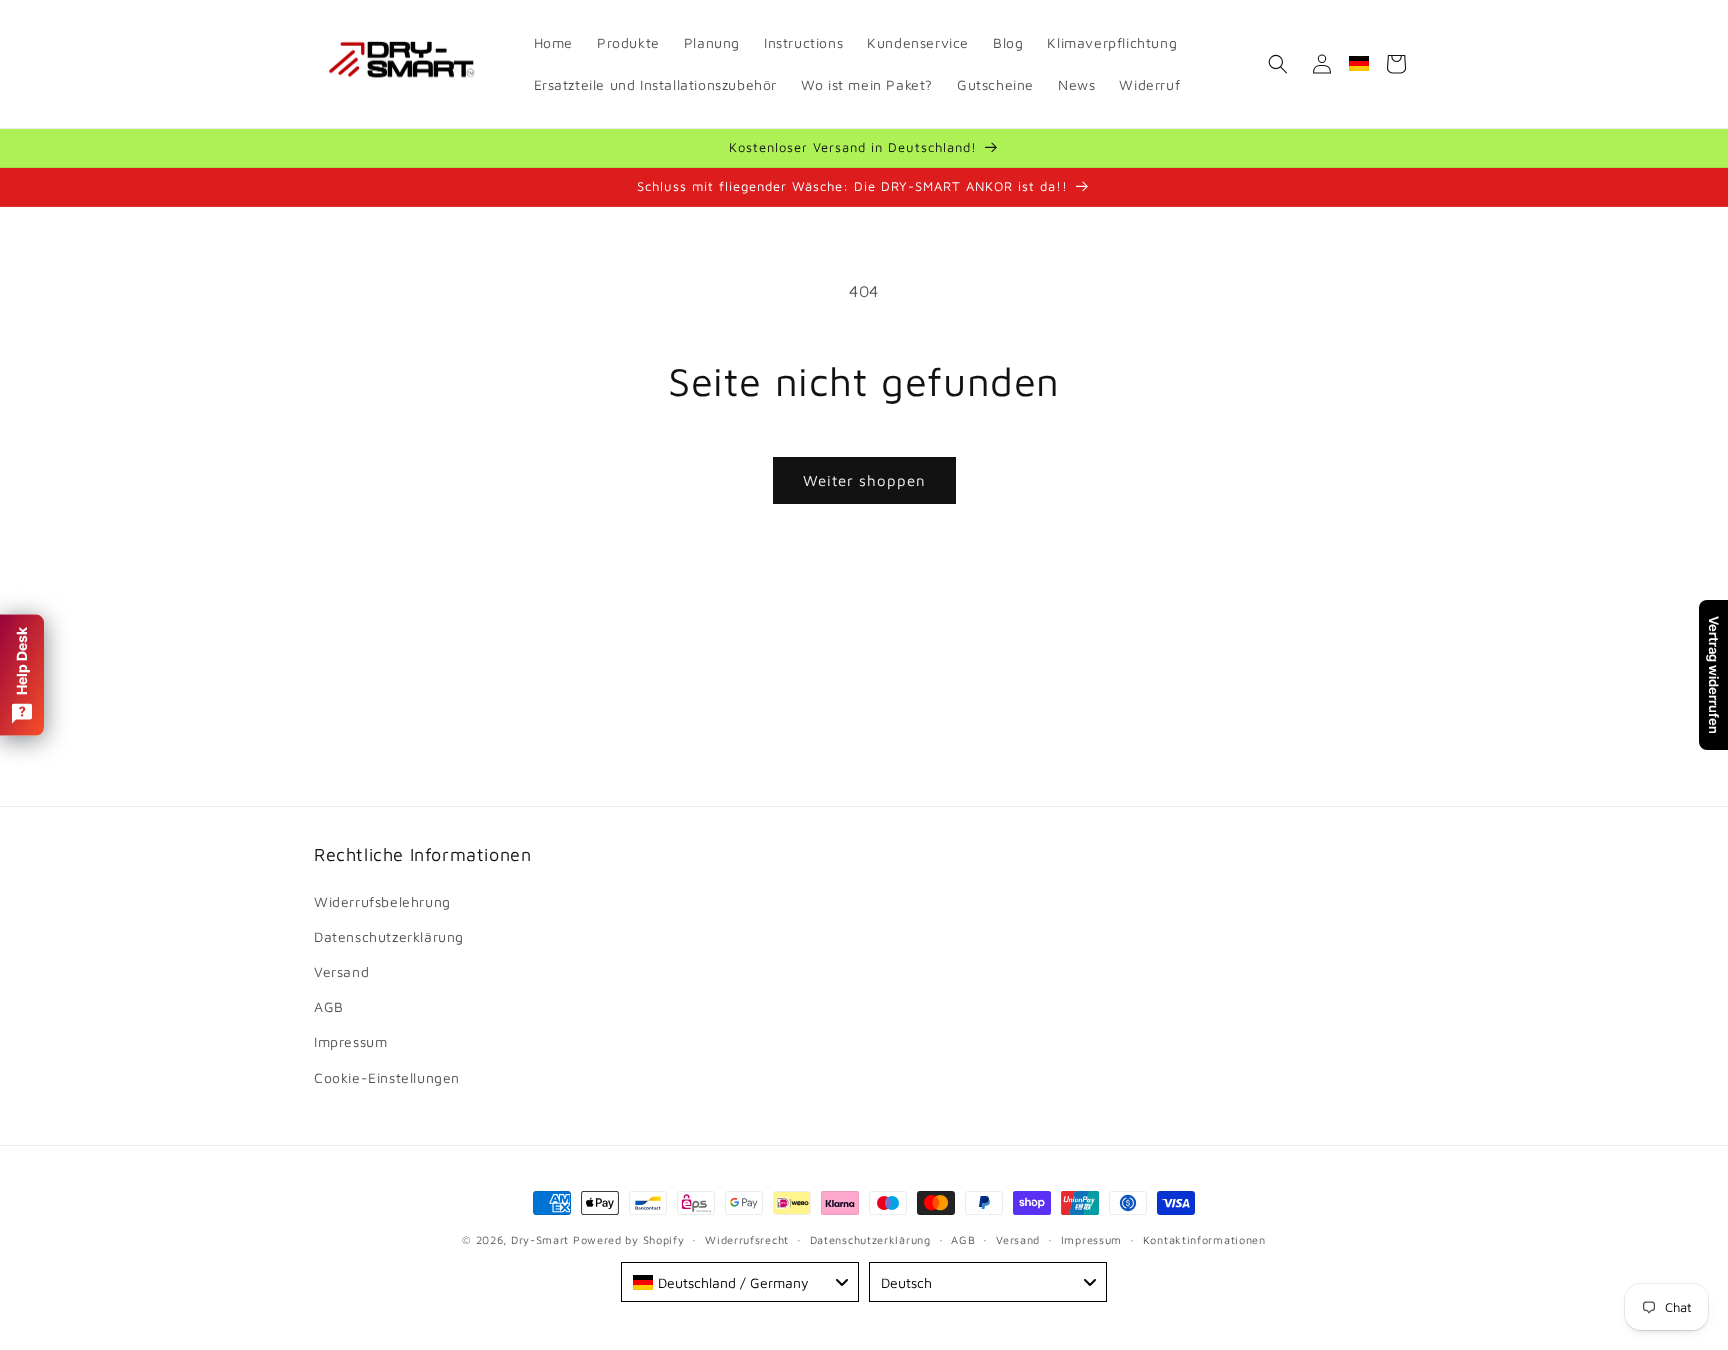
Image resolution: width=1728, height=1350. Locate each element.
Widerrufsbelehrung (382, 901)
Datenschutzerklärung (389, 936)
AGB (329, 1006)
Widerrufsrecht (747, 1239)
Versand (341, 971)
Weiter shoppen (864, 480)
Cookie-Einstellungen (387, 1077)
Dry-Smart (540, 1239)
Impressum (350, 1041)
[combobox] (740, 1282)
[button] (1278, 64)
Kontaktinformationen (1204, 1239)
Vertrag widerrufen (1714, 675)
